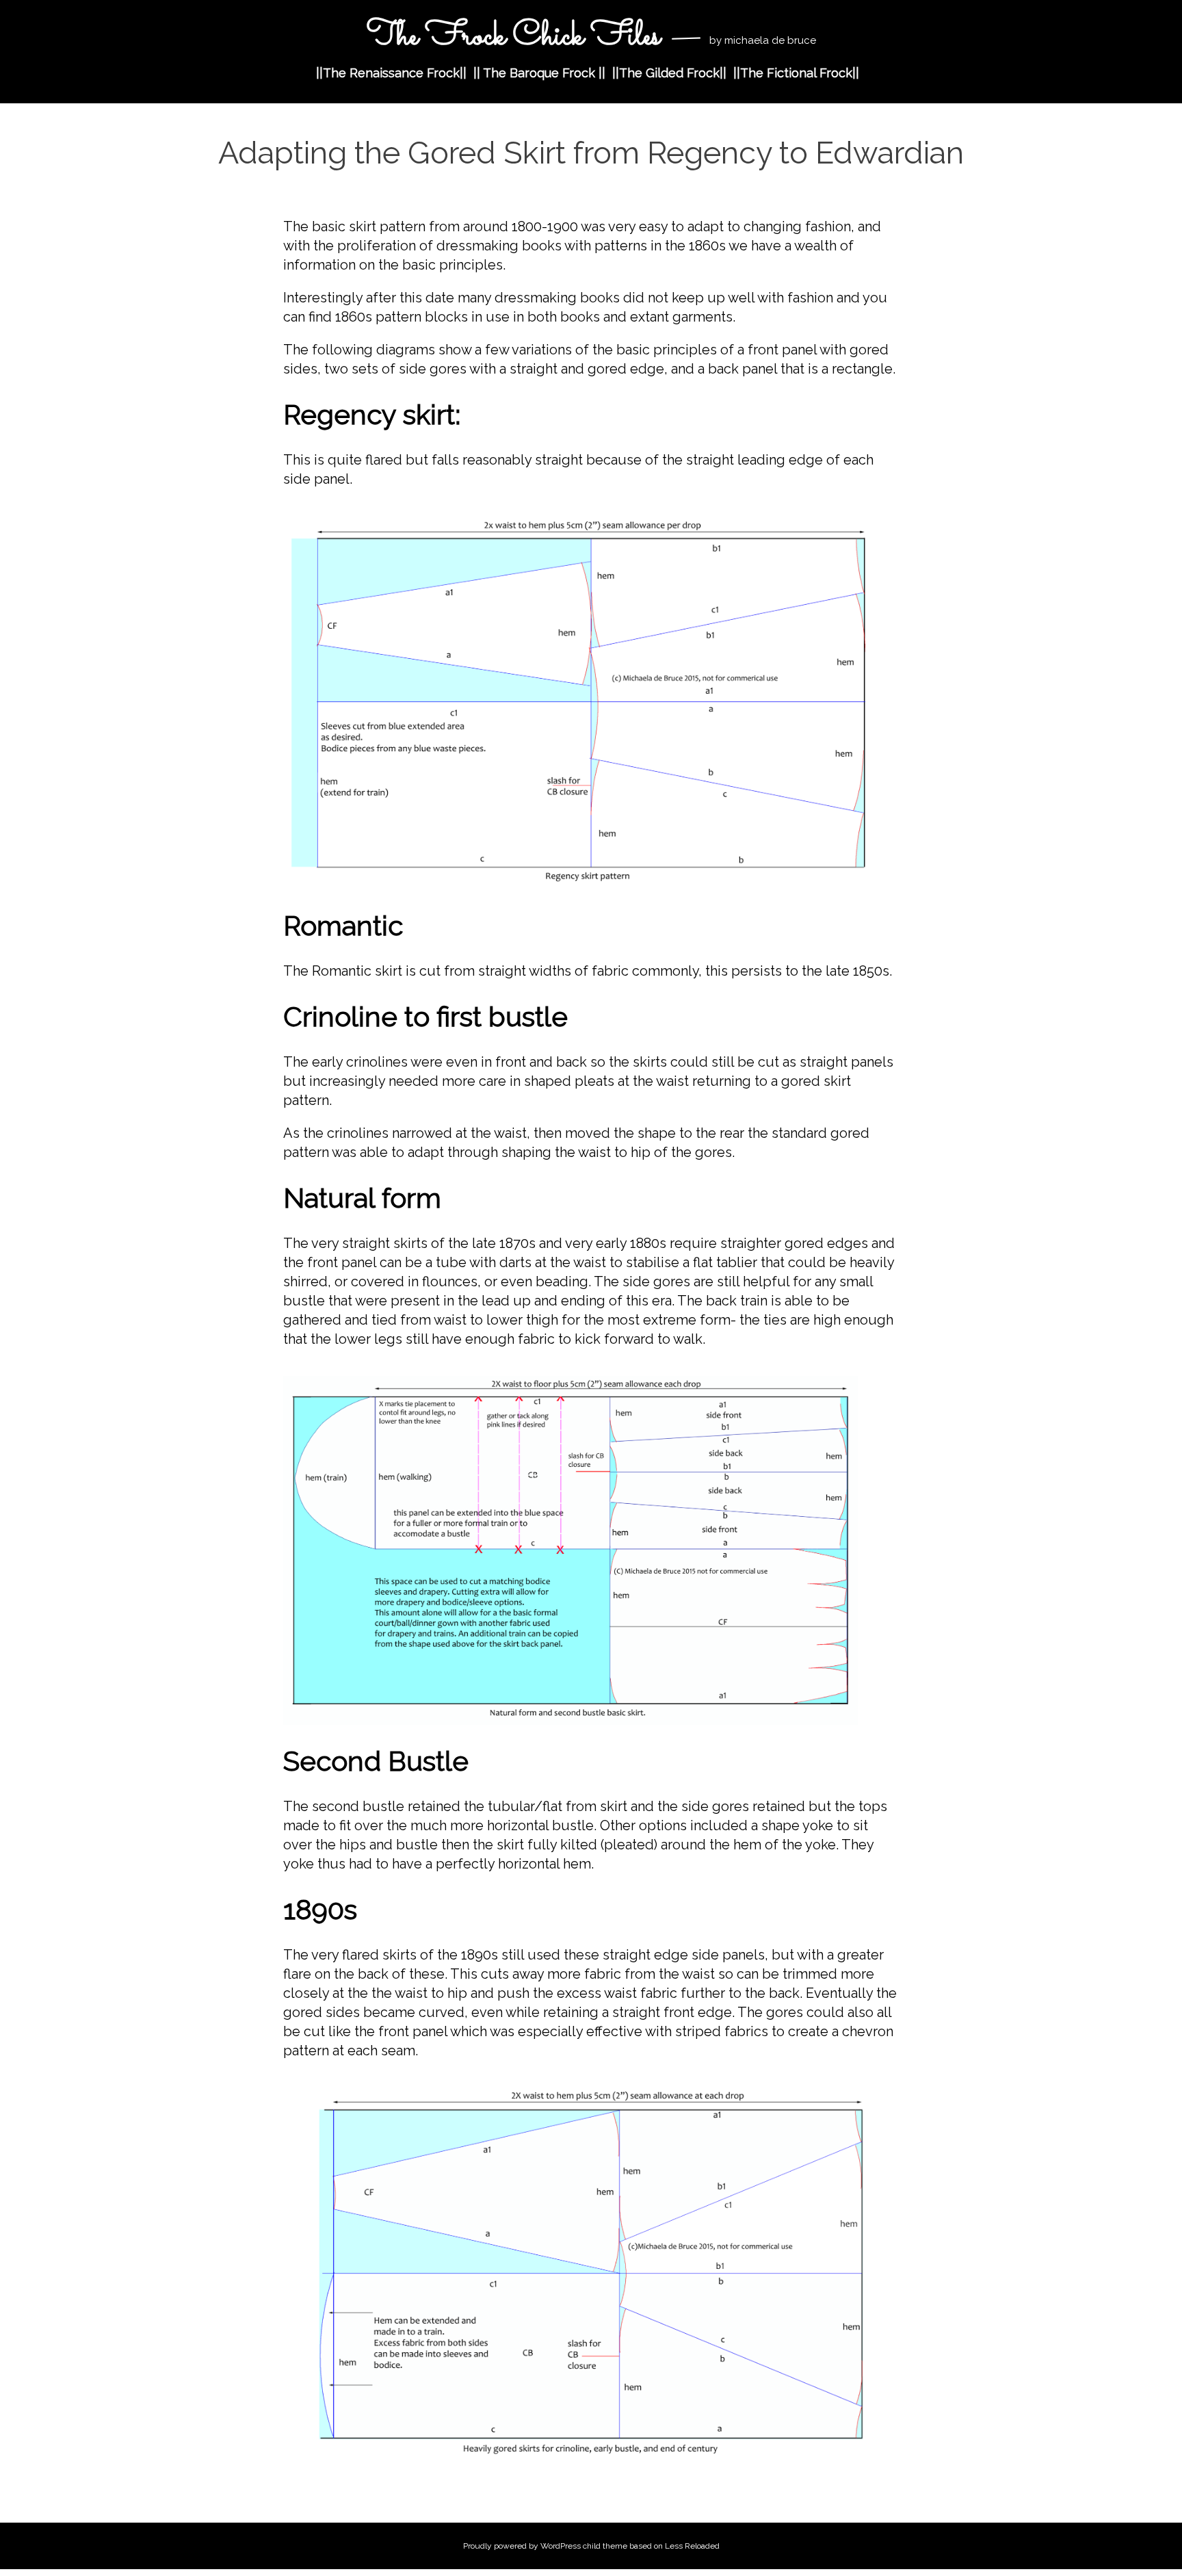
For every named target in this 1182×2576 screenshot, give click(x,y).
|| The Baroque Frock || (539, 73)
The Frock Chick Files (513, 37)
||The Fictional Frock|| (796, 73)
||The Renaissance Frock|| (391, 73)
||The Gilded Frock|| (669, 73)
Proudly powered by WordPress (522, 2546)
